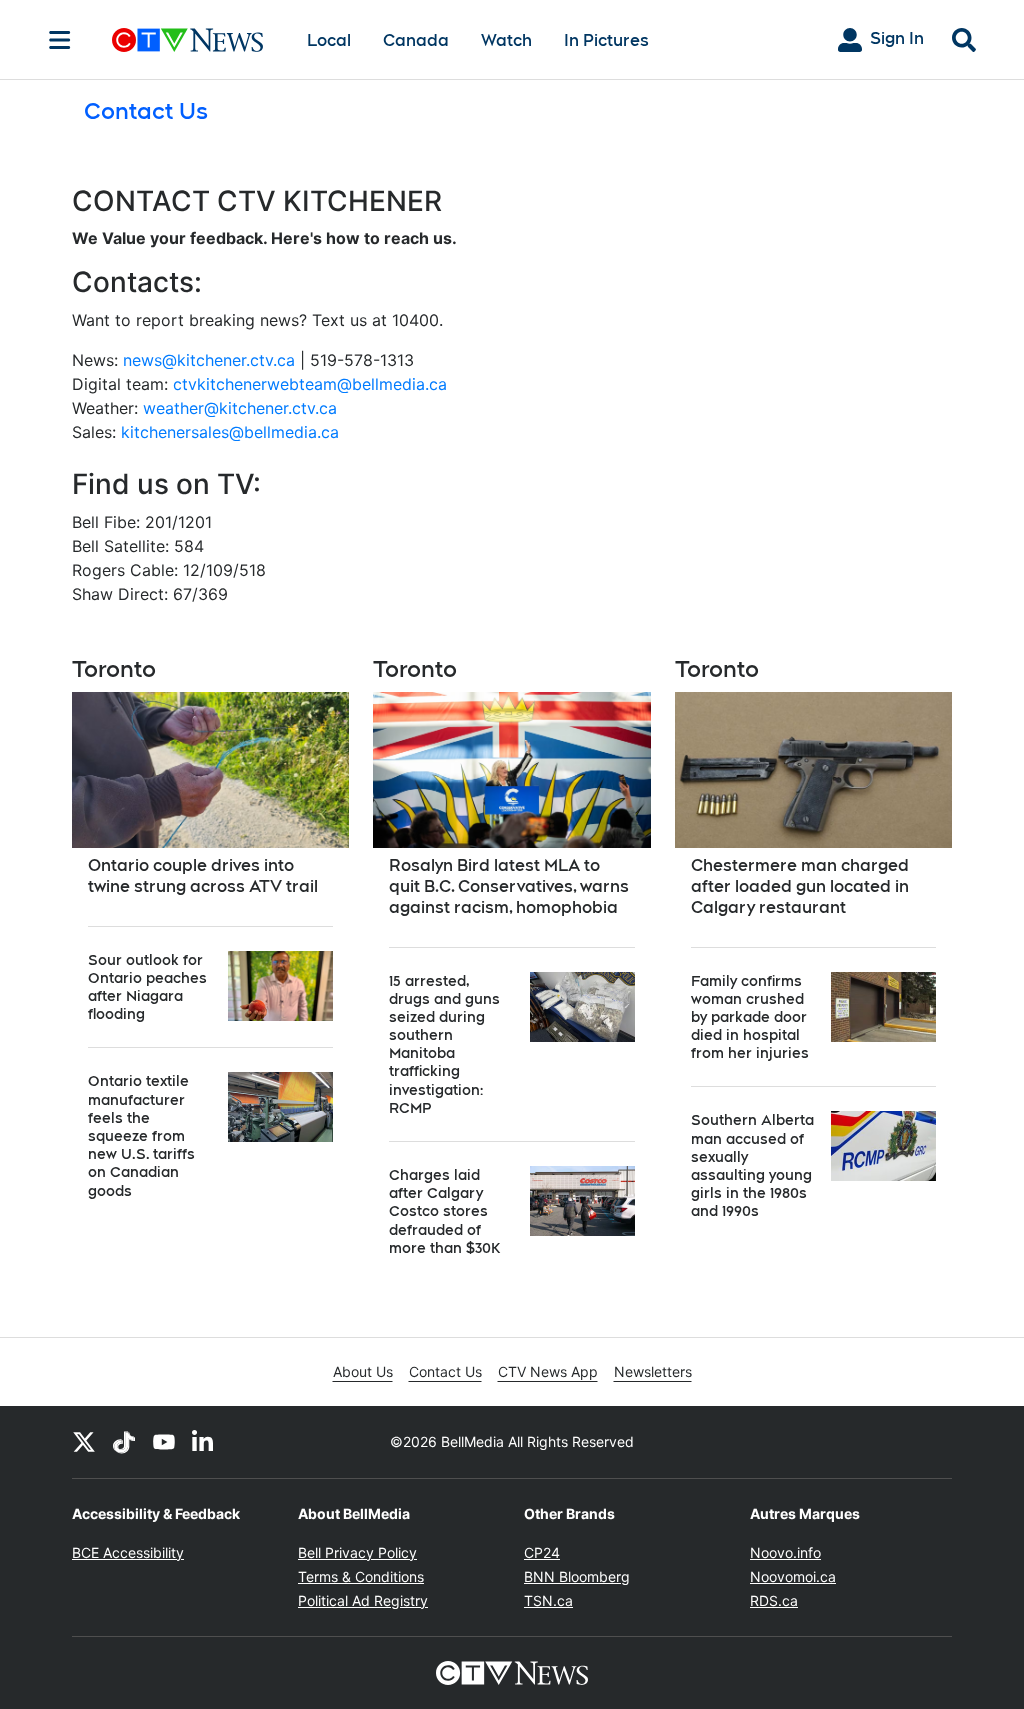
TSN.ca (548, 1600)
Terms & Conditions (361, 1576)
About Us (363, 1371)
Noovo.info (785, 1552)
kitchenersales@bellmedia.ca (230, 432)
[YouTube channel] (164, 1442)
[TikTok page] (124, 1442)
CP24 (542, 1552)
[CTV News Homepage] (187, 40)
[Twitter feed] (84, 1442)
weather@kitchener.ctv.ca (240, 408)
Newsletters (653, 1371)
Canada (416, 40)
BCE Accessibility (128, 1552)
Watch (506, 40)
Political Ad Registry (363, 1600)
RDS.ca (774, 1600)
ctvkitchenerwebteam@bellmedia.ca (310, 384)
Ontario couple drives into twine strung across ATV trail (203, 876)
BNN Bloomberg (577, 1576)
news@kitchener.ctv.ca (209, 360)
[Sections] (60, 40)
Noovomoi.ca (793, 1576)
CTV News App (548, 1371)
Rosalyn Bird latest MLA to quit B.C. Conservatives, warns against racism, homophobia (509, 886)
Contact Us (445, 1371)
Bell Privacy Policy (357, 1552)
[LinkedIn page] (204, 1442)
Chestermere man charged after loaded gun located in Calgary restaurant (800, 886)
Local (329, 40)
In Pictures (606, 40)
